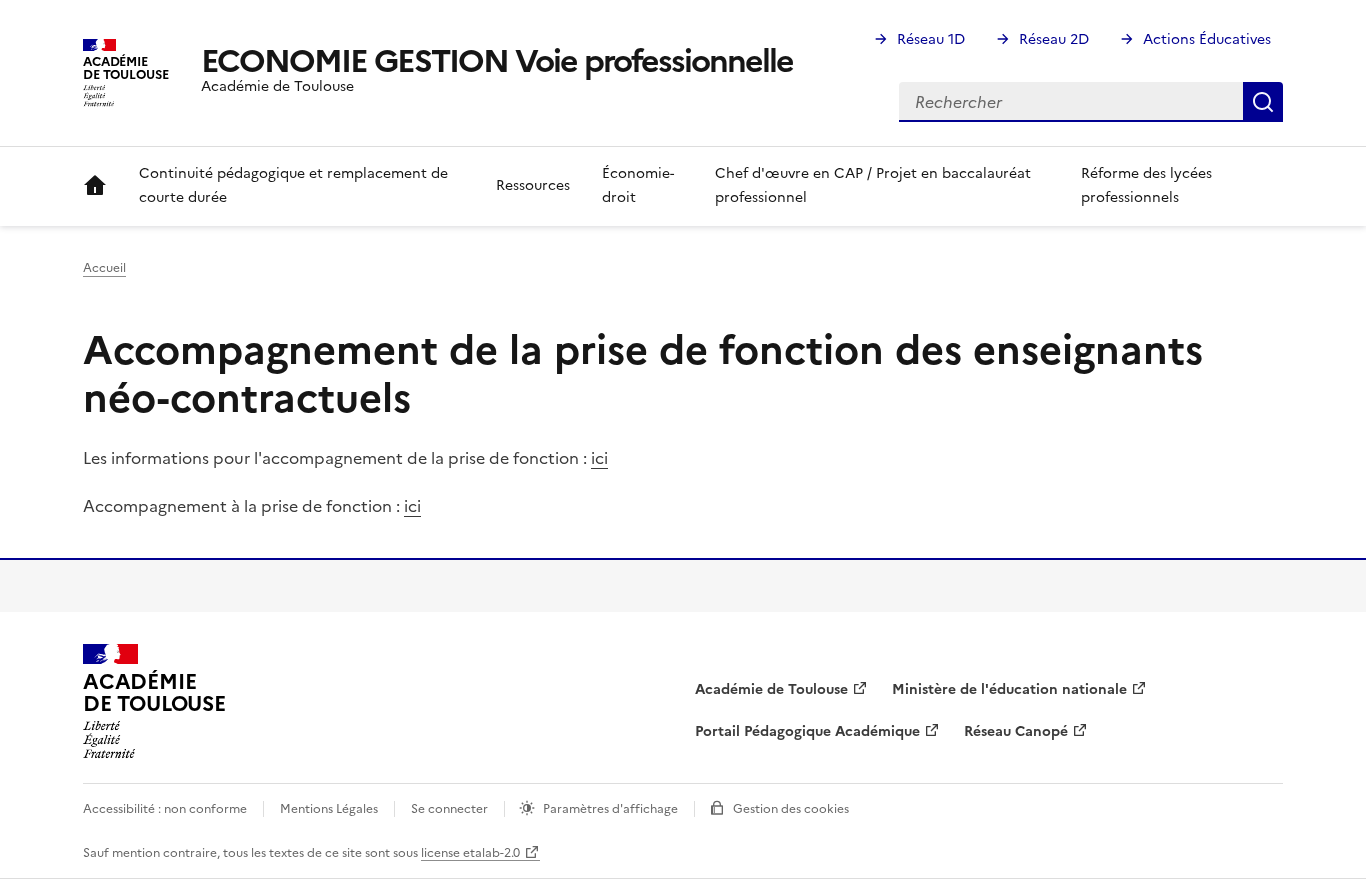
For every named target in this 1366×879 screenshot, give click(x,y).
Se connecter (449, 809)
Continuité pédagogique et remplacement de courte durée (293, 185)
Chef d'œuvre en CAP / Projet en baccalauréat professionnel (873, 185)
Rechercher (1263, 102)
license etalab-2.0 (470, 853)
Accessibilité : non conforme (165, 809)
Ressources (533, 185)
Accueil (95, 186)
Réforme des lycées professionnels (1146, 185)
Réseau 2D (1054, 39)
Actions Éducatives (1207, 39)
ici (599, 458)
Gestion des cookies (791, 809)
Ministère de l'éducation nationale (1009, 689)
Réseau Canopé (1016, 731)
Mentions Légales (329, 809)
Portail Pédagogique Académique (807, 731)
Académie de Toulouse (771, 689)
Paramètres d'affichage (610, 809)
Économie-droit (638, 185)
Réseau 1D (931, 39)
